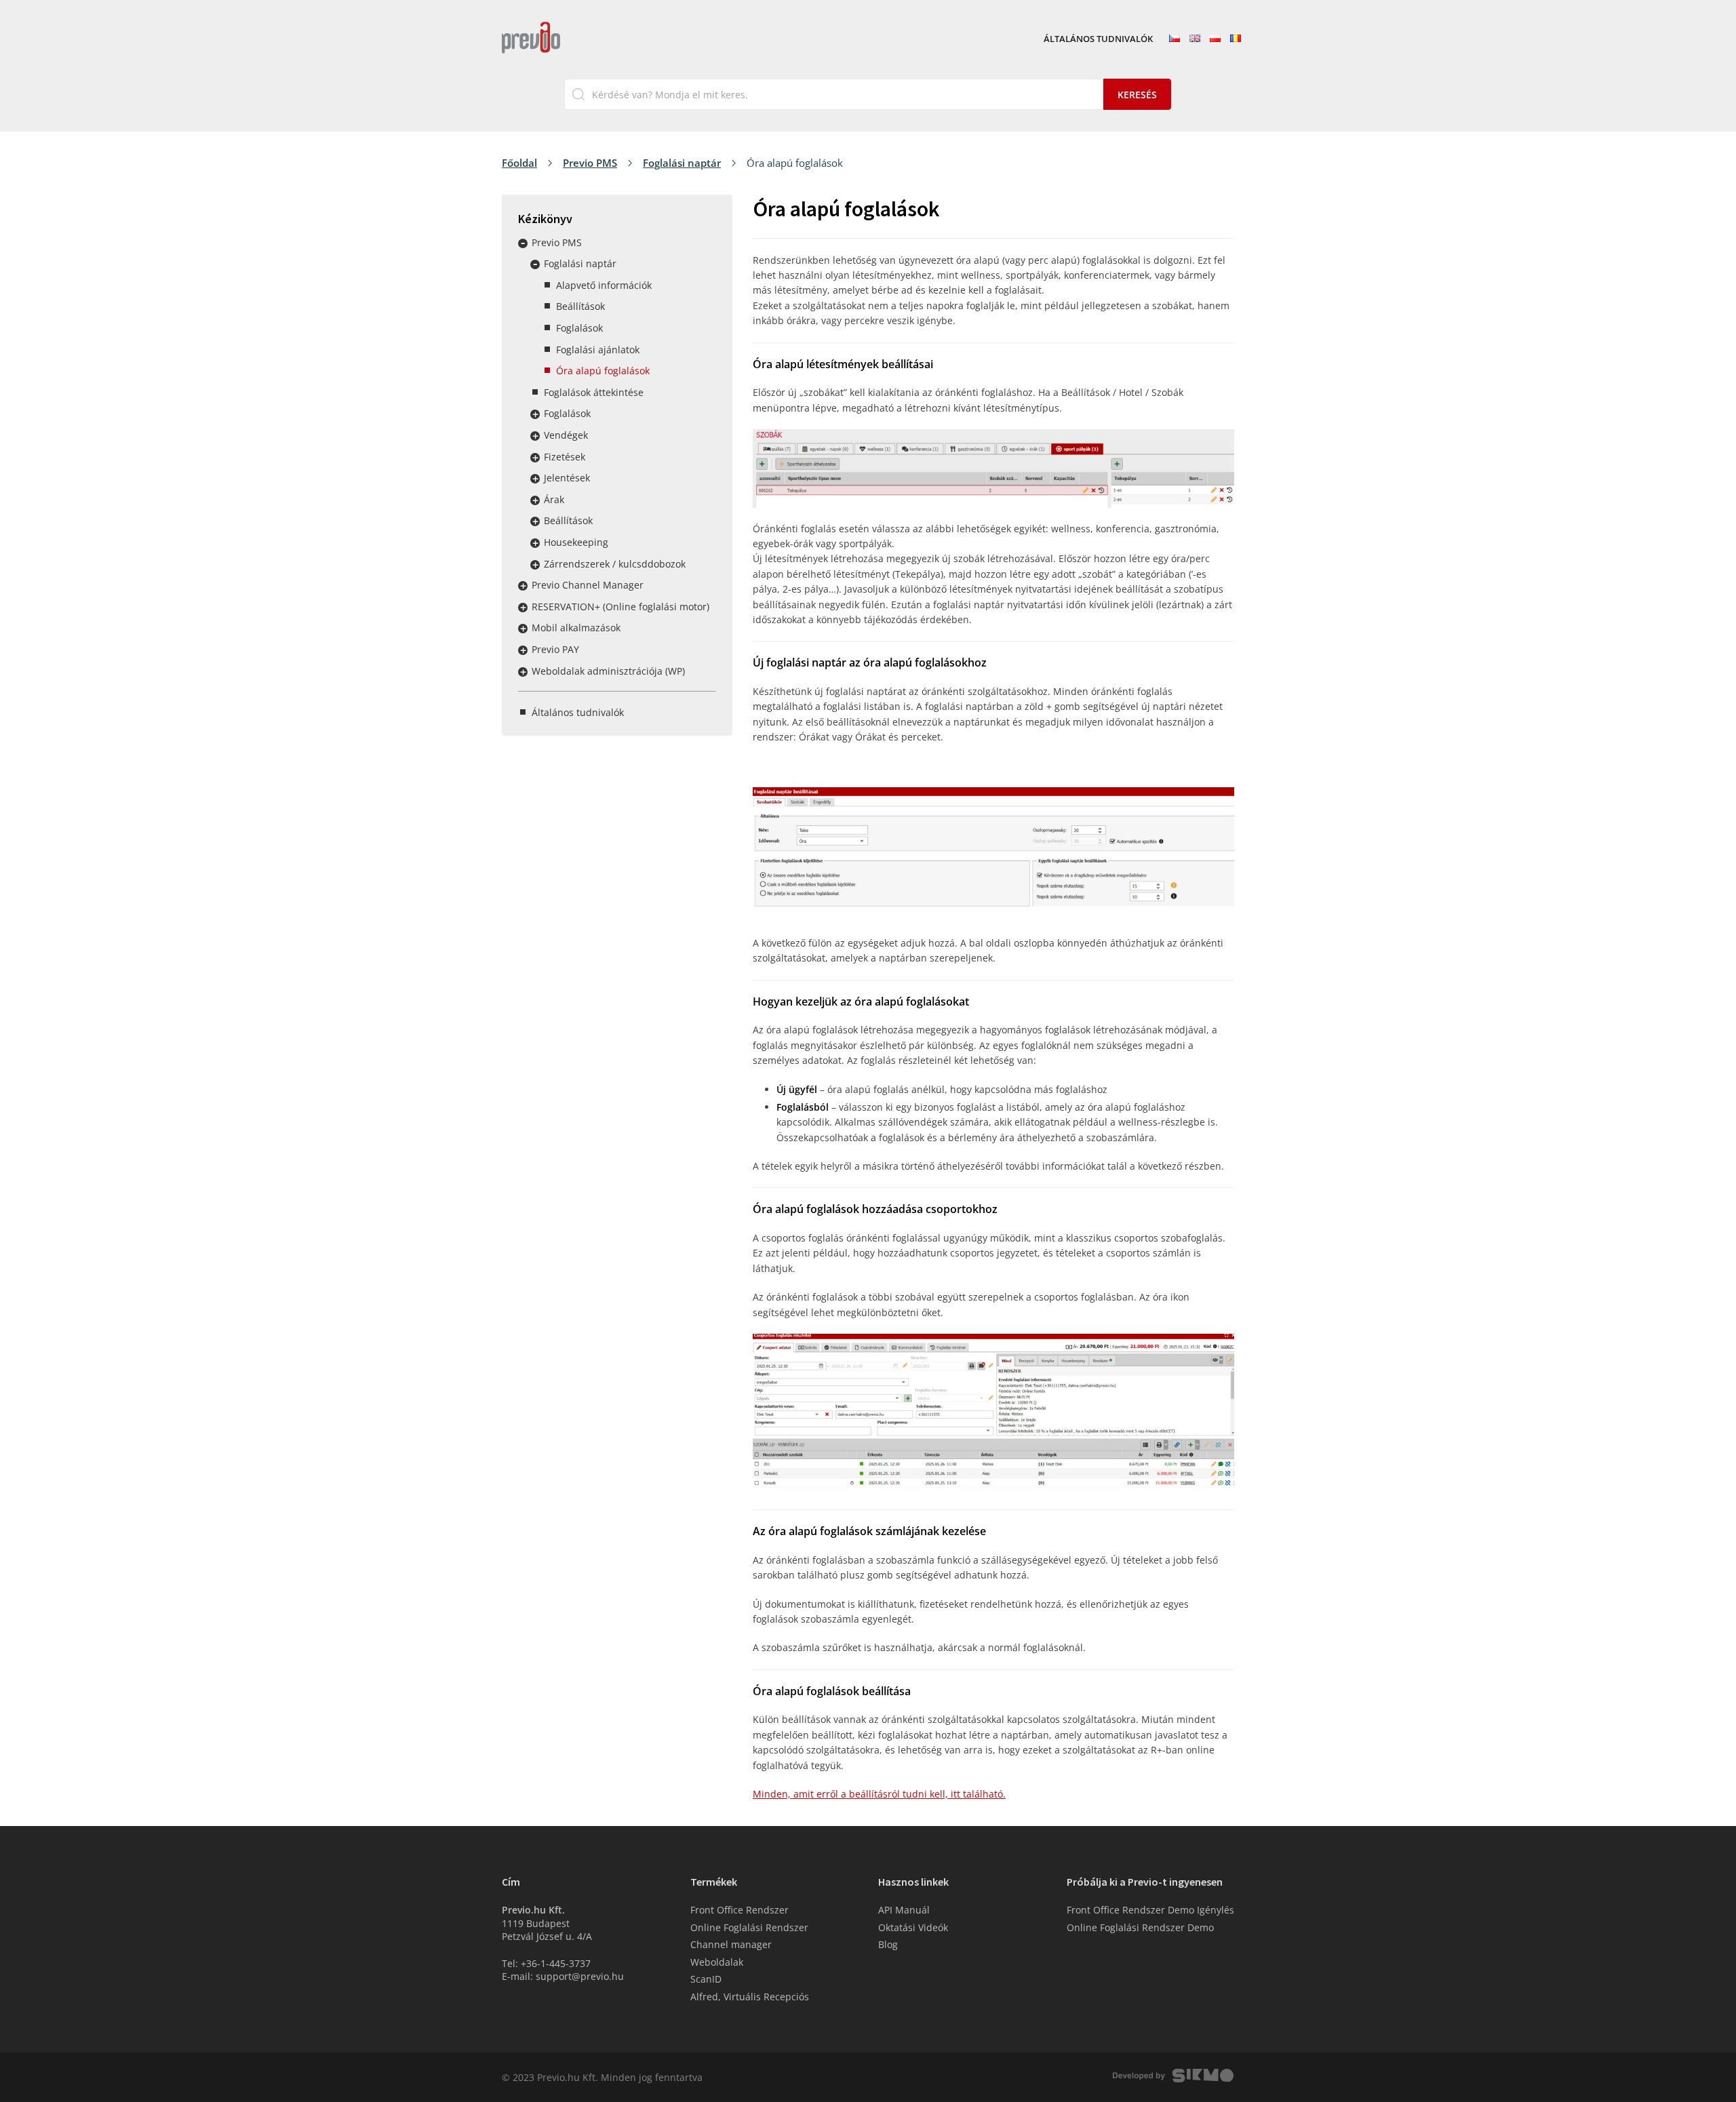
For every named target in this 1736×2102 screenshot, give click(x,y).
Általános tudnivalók (1098, 39)
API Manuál (904, 1910)
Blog (888, 1944)
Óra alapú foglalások (603, 371)
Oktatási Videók (913, 1927)
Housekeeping (576, 542)
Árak (554, 499)
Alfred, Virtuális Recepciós (750, 1997)
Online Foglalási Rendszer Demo (1140, 1927)
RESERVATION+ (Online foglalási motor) (620, 607)
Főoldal (519, 163)
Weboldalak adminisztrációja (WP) (608, 671)
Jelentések (567, 478)
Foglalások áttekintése (594, 392)
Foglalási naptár (682, 163)
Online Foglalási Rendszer (749, 1927)
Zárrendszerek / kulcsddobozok (615, 564)
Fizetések (565, 457)
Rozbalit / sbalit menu (523, 243)
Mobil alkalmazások (576, 628)
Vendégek (566, 435)
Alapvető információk (604, 285)
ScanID (706, 1979)
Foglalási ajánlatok (598, 350)
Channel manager (731, 1944)
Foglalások (579, 328)
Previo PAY (555, 649)
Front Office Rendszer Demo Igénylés (1150, 1910)
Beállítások (580, 306)
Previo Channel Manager (588, 585)
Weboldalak (717, 1962)
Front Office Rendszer (739, 1910)
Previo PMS (590, 163)
